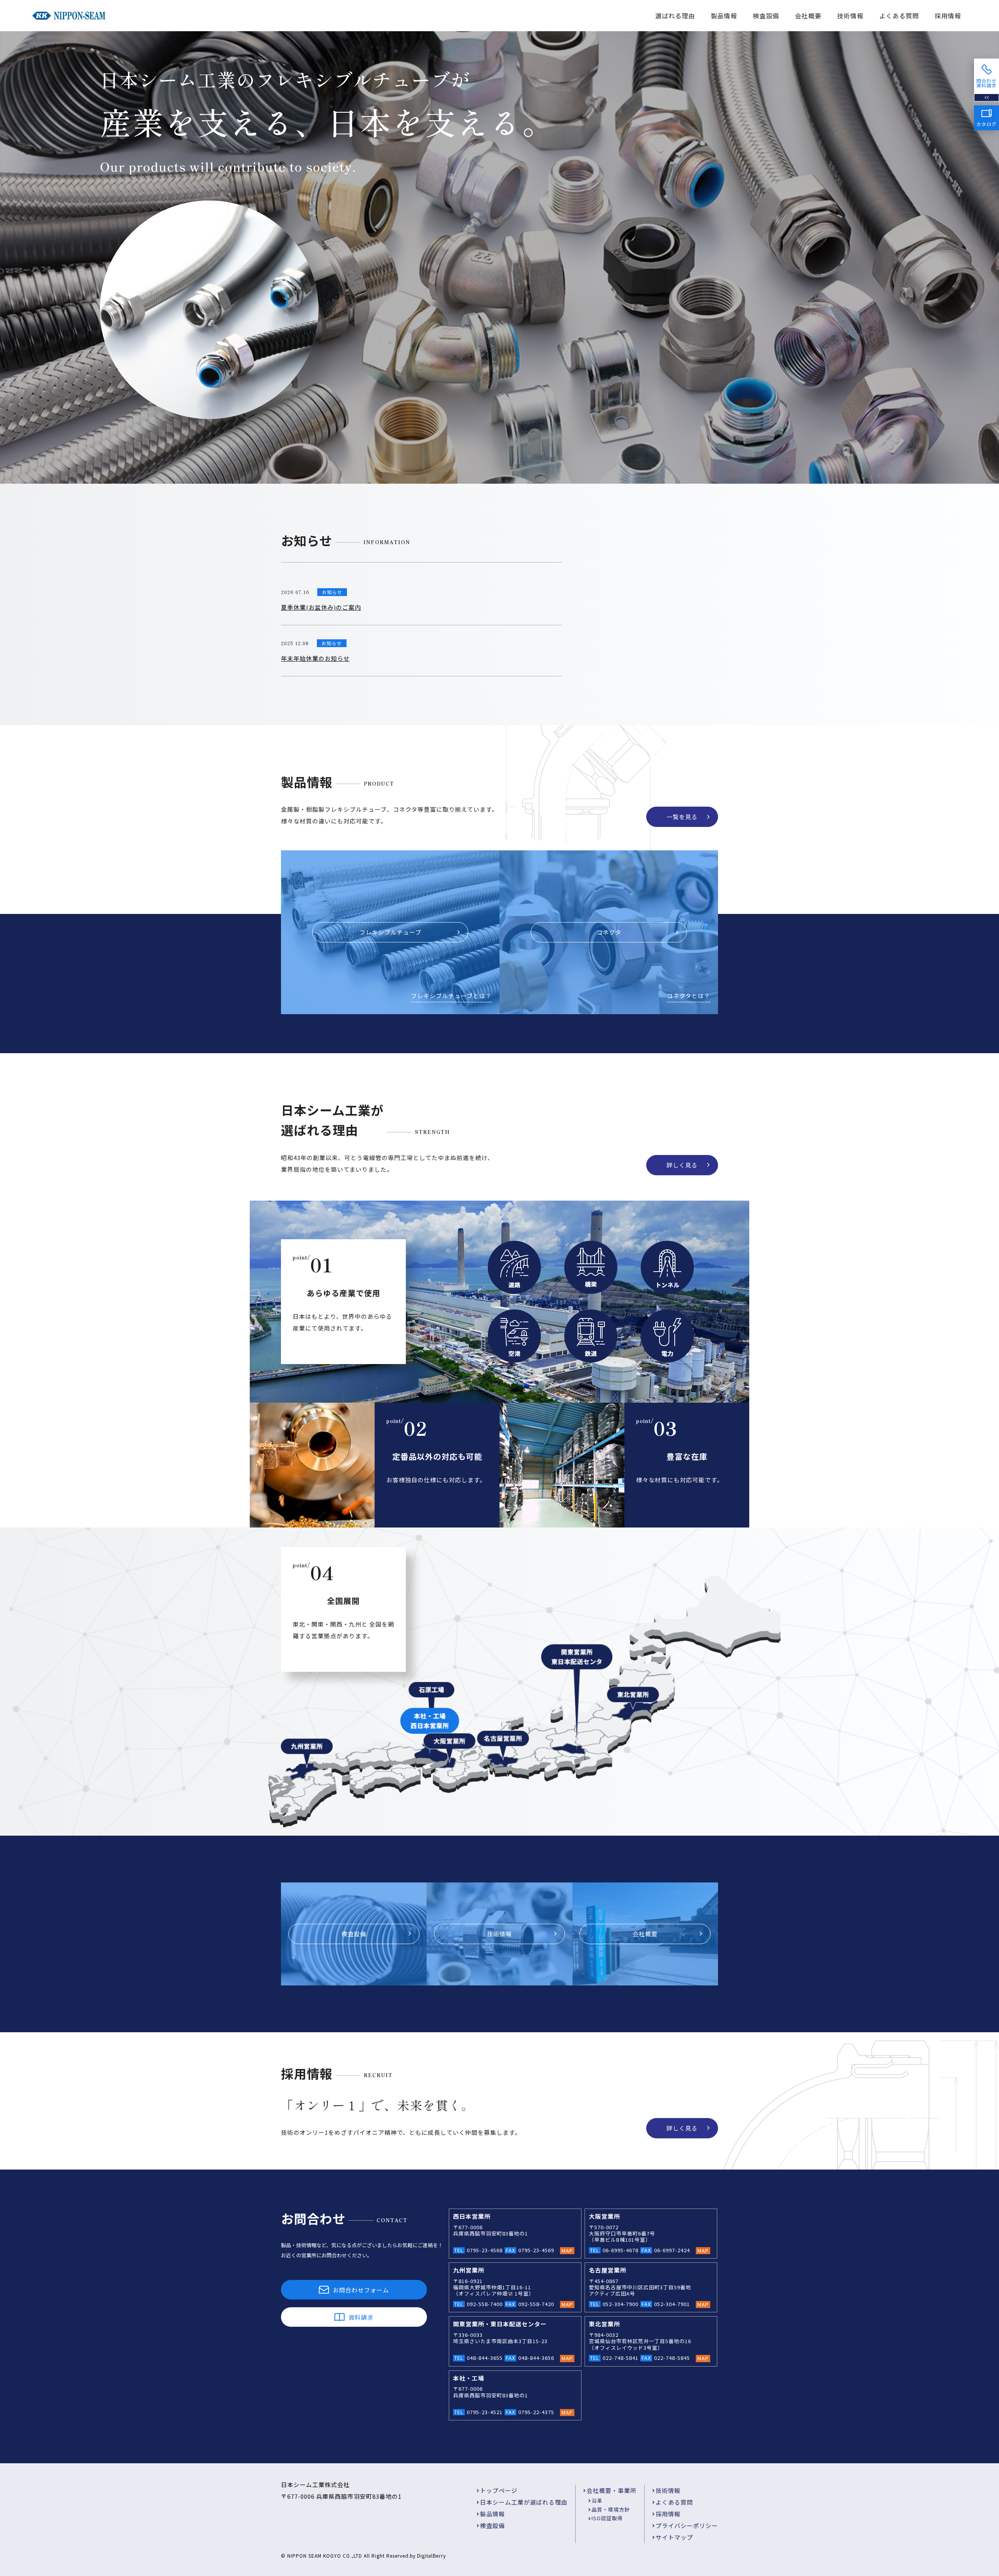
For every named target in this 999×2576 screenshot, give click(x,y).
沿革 (597, 2501)
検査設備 (766, 16)
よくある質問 (899, 16)
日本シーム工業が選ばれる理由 (524, 2502)
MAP (567, 2251)
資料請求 (361, 2317)
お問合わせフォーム (361, 2290)
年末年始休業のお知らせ (315, 658)
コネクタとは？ (689, 996)
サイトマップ (674, 2537)
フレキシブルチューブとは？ (451, 996)
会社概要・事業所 (611, 2490)
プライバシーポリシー (687, 2525)
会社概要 (808, 16)
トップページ (499, 2490)
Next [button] (983, 257)
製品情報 (724, 16)
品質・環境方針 (611, 2509)
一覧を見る (682, 817)
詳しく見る (682, 1165)
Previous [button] (16, 257)
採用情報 (948, 16)
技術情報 (850, 16)
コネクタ (609, 932)
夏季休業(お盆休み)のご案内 (321, 607)
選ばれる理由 (675, 16)
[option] (499, 257)
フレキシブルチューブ (390, 932)
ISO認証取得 (607, 2518)
